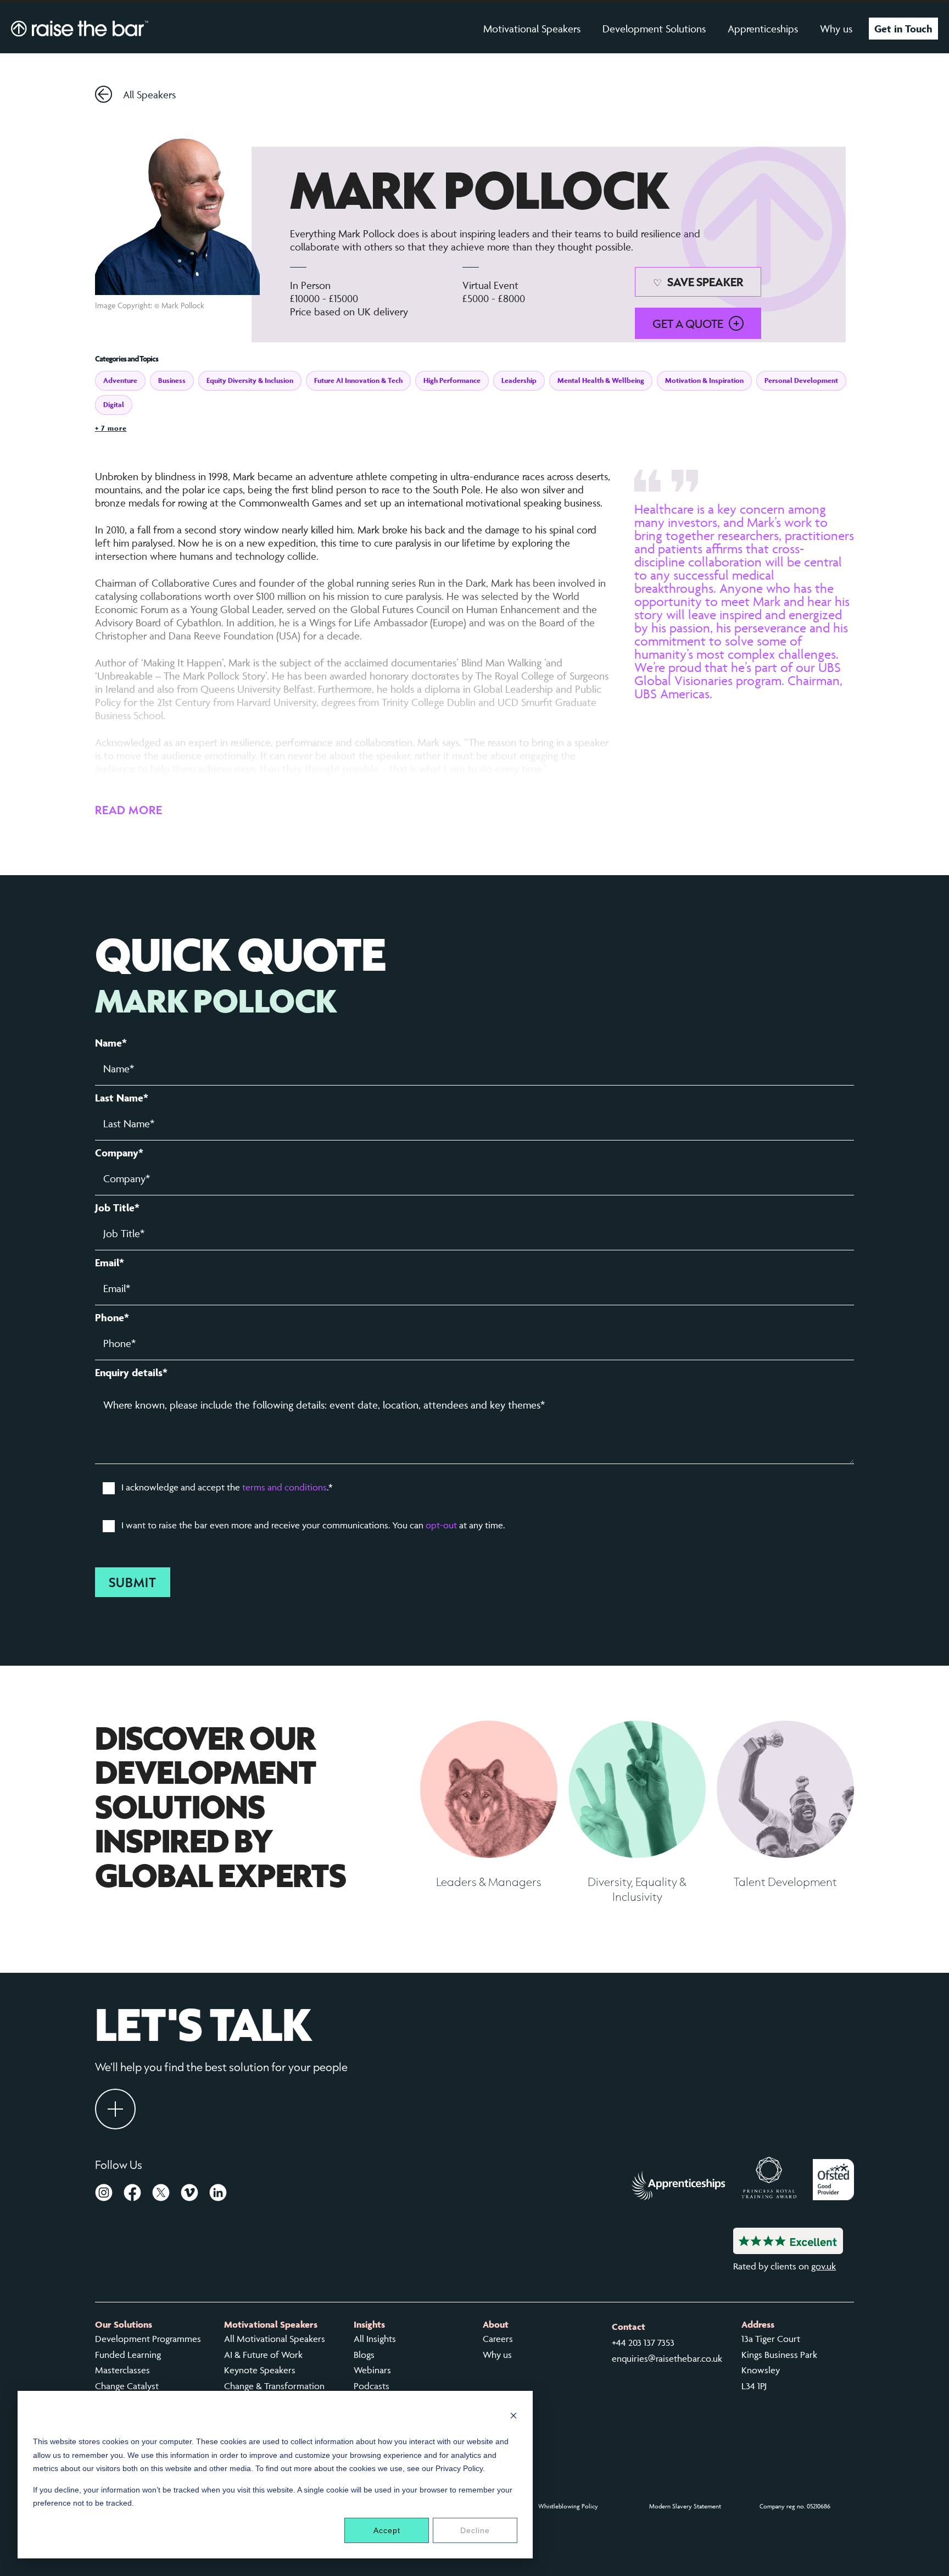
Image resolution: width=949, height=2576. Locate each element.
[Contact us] (115, 2109)
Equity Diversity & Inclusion (250, 380)
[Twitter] (161, 2195)
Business (172, 380)
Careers (498, 2339)
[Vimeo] (189, 2195)
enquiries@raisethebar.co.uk (667, 2358)
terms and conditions (284, 1487)
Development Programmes (148, 2339)
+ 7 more (111, 428)
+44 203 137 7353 (643, 2343)
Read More (129, 810)
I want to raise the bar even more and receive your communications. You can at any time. (313, 1525)
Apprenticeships (763, 29)
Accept (387, 2530)
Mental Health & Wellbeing (601, 380)
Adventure (120, 380)
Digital (114, 405)
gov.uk (824, 2266)
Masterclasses (122, 2370)
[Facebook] (132, 2195)
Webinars (372, 2370)
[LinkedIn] (218, 2195)
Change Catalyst (127, 2386)
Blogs (364, 2355)
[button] (698, 282)
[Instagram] (104, 2195)
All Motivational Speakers (275, 2339)
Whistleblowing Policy (568, 2506)
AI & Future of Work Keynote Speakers (263, 2363)
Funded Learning (128, 2355)
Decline (475, 2530)
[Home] (80, 28)
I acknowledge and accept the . (227, 1487)
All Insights (375, 2339)
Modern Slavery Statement (685, 2506)
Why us (836, 29)
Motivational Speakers (532, 29)
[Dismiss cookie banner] (513, 2417)
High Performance (452, 380)
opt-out (441, 1525)
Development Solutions (654, 29)
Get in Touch (903, 29)
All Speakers (149, 94)
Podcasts (372, 2386)
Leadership (519, 380)
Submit (133, 1582)
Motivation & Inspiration (704, 380)
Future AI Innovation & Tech (358, 380)
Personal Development (801, 380)
